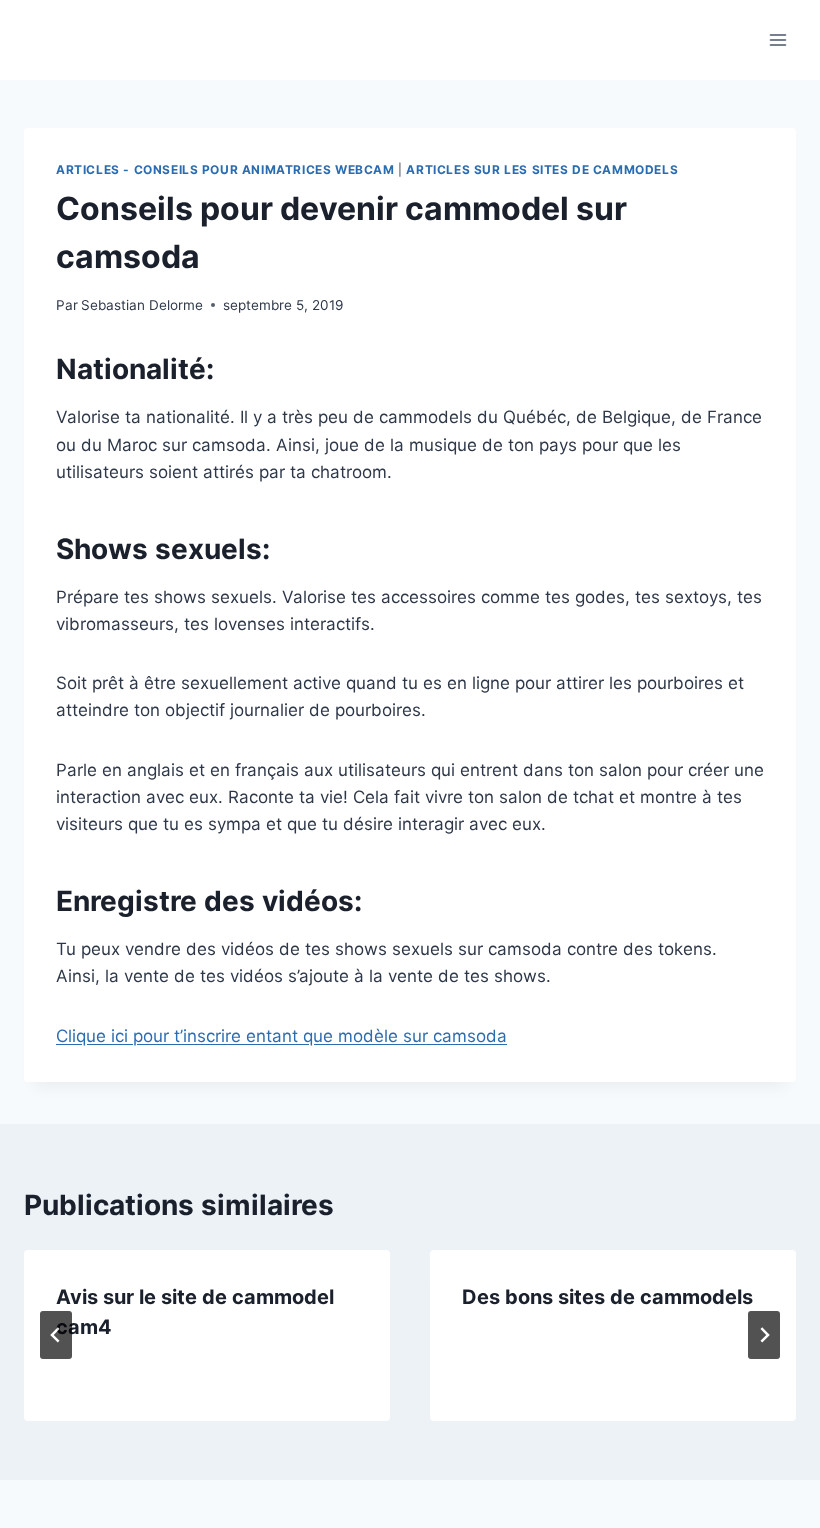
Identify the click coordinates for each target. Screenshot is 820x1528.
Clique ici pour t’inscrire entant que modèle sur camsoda (281, 1036)
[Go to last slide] (56, 1335)
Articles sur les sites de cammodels (542, 169)
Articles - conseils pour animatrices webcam (225, 169)
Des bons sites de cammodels (607, 1297)
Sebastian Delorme (142, 305)
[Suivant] (764, 1335)
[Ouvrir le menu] (777, 39)
